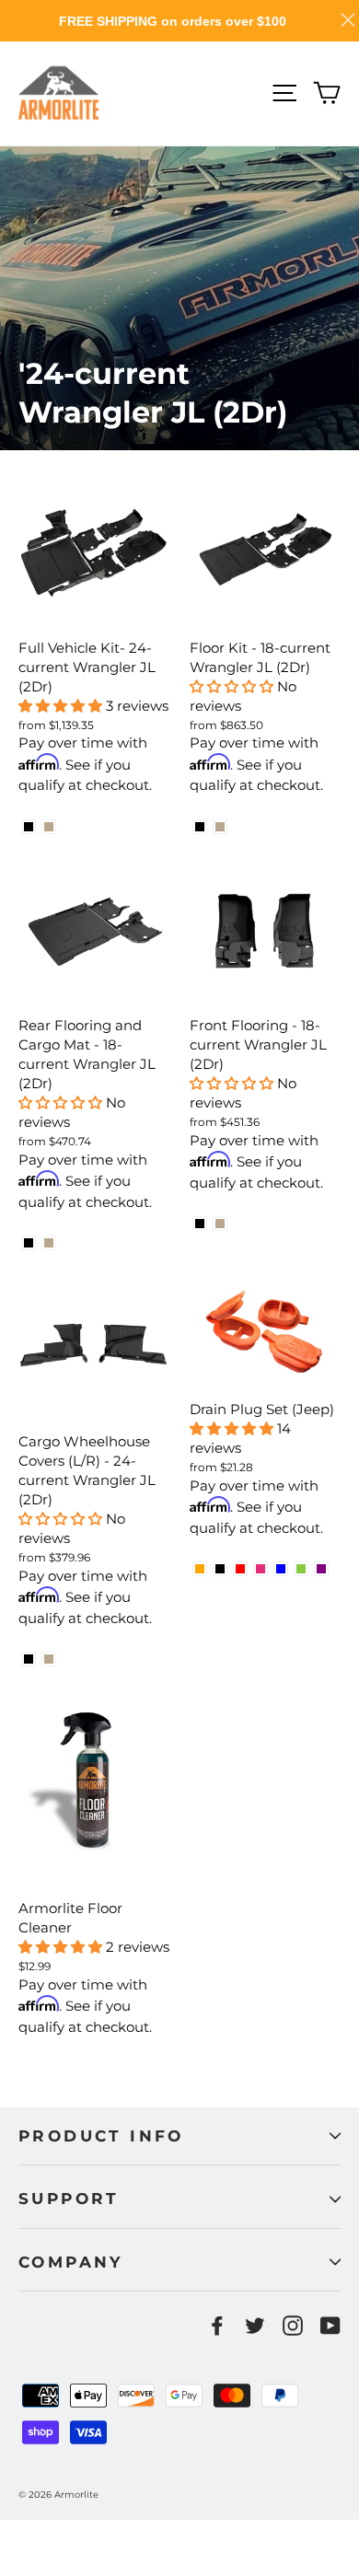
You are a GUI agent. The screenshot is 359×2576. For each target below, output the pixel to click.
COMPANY (71, 2262)
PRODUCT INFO (101, 2136)
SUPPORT (69, 2199)
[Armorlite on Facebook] (217, 2325)
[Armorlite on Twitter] (255, 2325)
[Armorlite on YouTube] (330, 2325)
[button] (62, 706)
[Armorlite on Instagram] (293, 2325)
